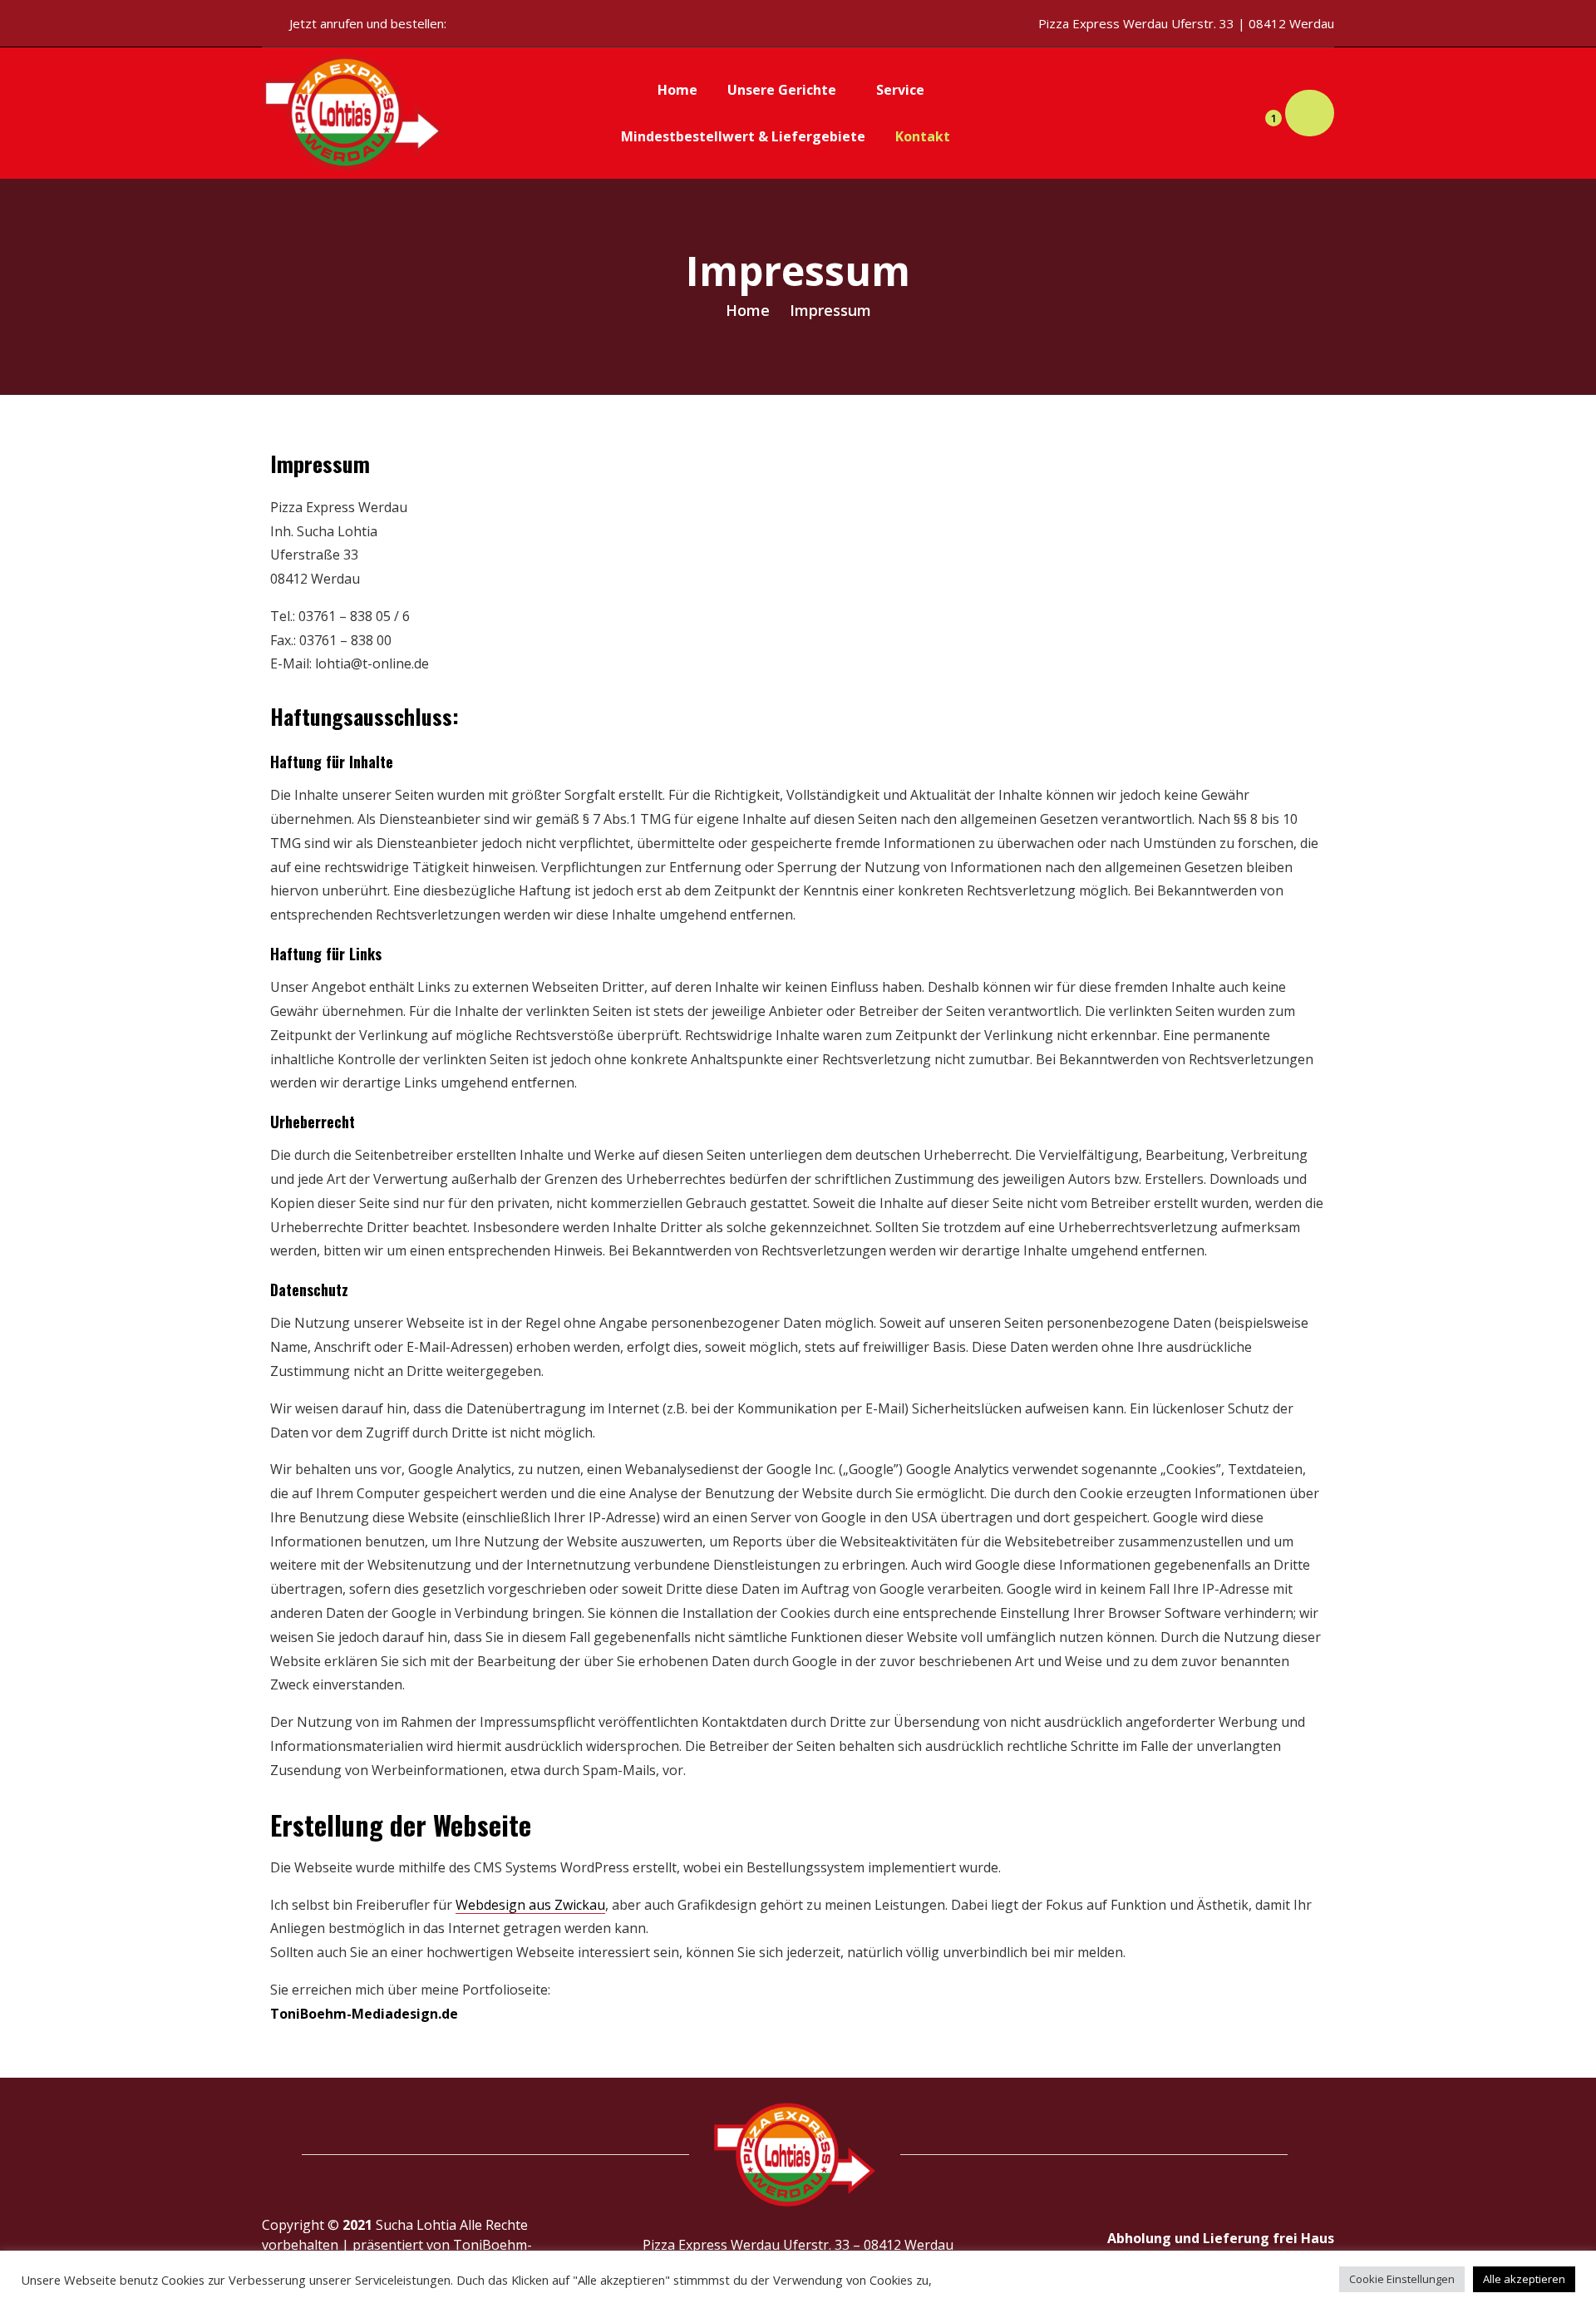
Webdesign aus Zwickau (530, 1905)
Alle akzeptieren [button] (1524, 2279)
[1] (1260, 113)
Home (748, 310)
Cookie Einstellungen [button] (1402, 2279)
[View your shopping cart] (1310, 113)
